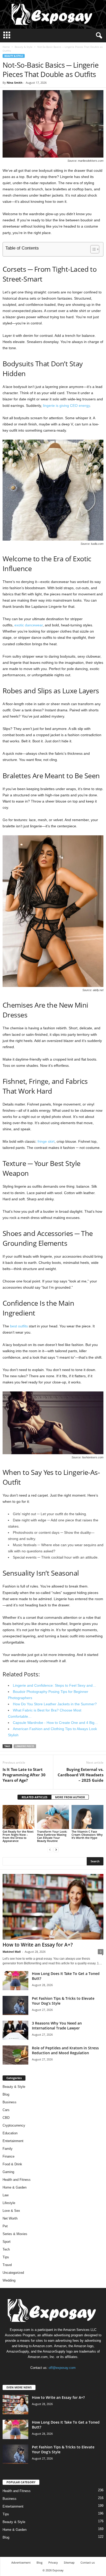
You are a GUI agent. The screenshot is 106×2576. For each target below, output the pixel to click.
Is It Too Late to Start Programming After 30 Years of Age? (24, 1775)
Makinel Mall (12, 1952)
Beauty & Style (24, 47)
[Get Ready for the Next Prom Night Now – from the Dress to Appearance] (19, 1817)
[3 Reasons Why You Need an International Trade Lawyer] (15, 2030)
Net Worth (10, 2218)
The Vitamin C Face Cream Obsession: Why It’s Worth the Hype (87, 1835)
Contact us (88, 2562)
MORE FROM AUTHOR (70, 1797)
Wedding (9, 2280)
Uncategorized (13, 2273)
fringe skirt (46, 1141)
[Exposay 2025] (53, 14)
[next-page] (56, 1850)
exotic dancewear (29, 625)
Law (6, 2195)
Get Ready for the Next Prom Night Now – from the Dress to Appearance (18, 1836)
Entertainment (13, 2141)
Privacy (53, 2562)
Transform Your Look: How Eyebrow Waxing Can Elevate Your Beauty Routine (52, 1836)
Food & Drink (12, 2164)
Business (10, 2102)
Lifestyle (9, 2203)
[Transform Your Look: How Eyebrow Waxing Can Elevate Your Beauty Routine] (53, 1817)
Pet (5, 2226)
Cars (6, 2110)
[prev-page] (50, 1850)
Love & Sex (11, 2211)
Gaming (8, 2172)
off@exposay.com (62, 2368)
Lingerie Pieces (25, 1746)
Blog (6, 2094)
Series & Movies (15, 2234)
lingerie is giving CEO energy (66, 406)
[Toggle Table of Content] (92, 249)
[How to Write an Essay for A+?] (53, 1907)
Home (6, 47)
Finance (8, 2156)
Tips (6, 2257)
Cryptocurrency (14, 2125)
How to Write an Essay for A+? (38, 1945)
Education (10, 2133)
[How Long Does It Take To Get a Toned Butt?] (15, 1981)
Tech (6, 2249)
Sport (7, 2242)
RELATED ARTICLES (34, 1797)
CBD (6, 2118)
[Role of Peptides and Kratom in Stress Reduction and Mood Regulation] (15, 2055)
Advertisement (21, 2562)
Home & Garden (15, 2187)
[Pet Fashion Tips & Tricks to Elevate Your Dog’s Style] (15, 2006)
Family (8, 2149)
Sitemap (69, 2562)
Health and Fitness (17, 2180)
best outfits (19, 1326)
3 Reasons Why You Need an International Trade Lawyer (57, 2026)
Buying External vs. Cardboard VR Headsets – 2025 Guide (81, 1775)
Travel (7, 2265)
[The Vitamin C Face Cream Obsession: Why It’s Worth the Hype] (87, 1817)
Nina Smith (15, 83)
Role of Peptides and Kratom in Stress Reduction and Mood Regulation (65, 2050)
